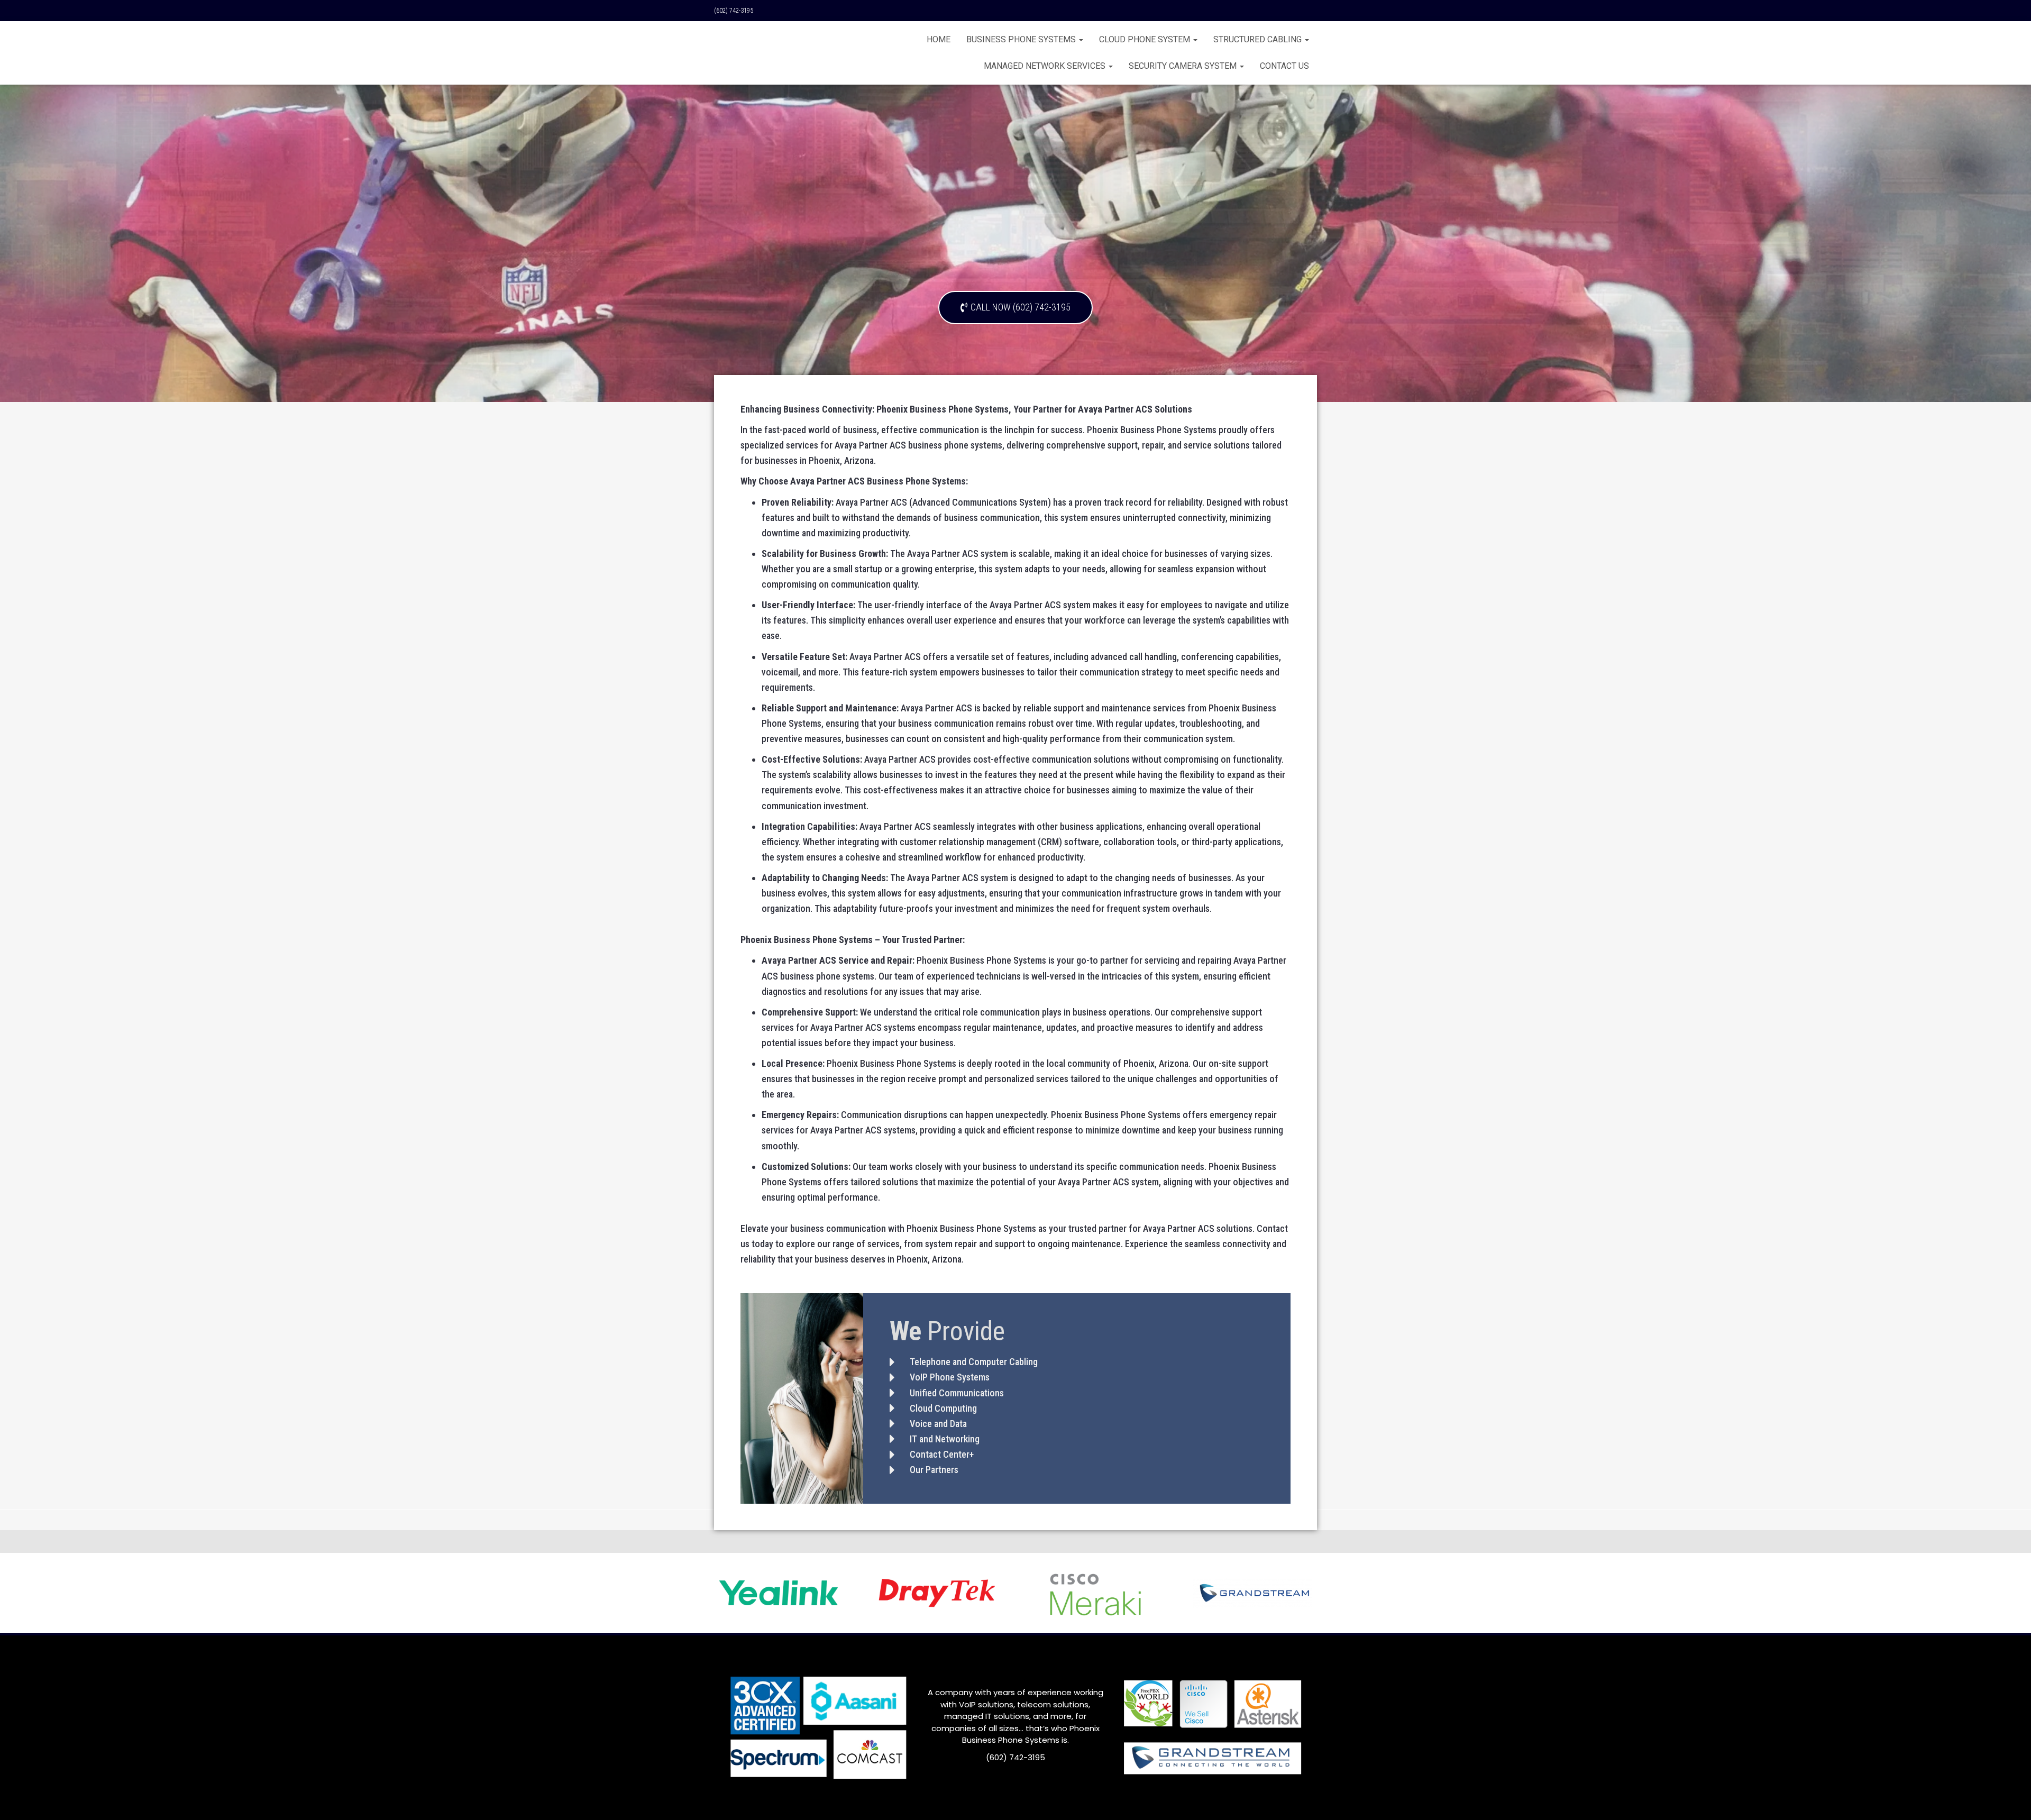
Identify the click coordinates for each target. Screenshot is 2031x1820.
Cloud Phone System (1146, 39)
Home (939, 39)
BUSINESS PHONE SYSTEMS (1022, 39)
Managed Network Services (1046, 66)
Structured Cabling (1259, 39)
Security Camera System (1184, 66)
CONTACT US (1284, 66)
